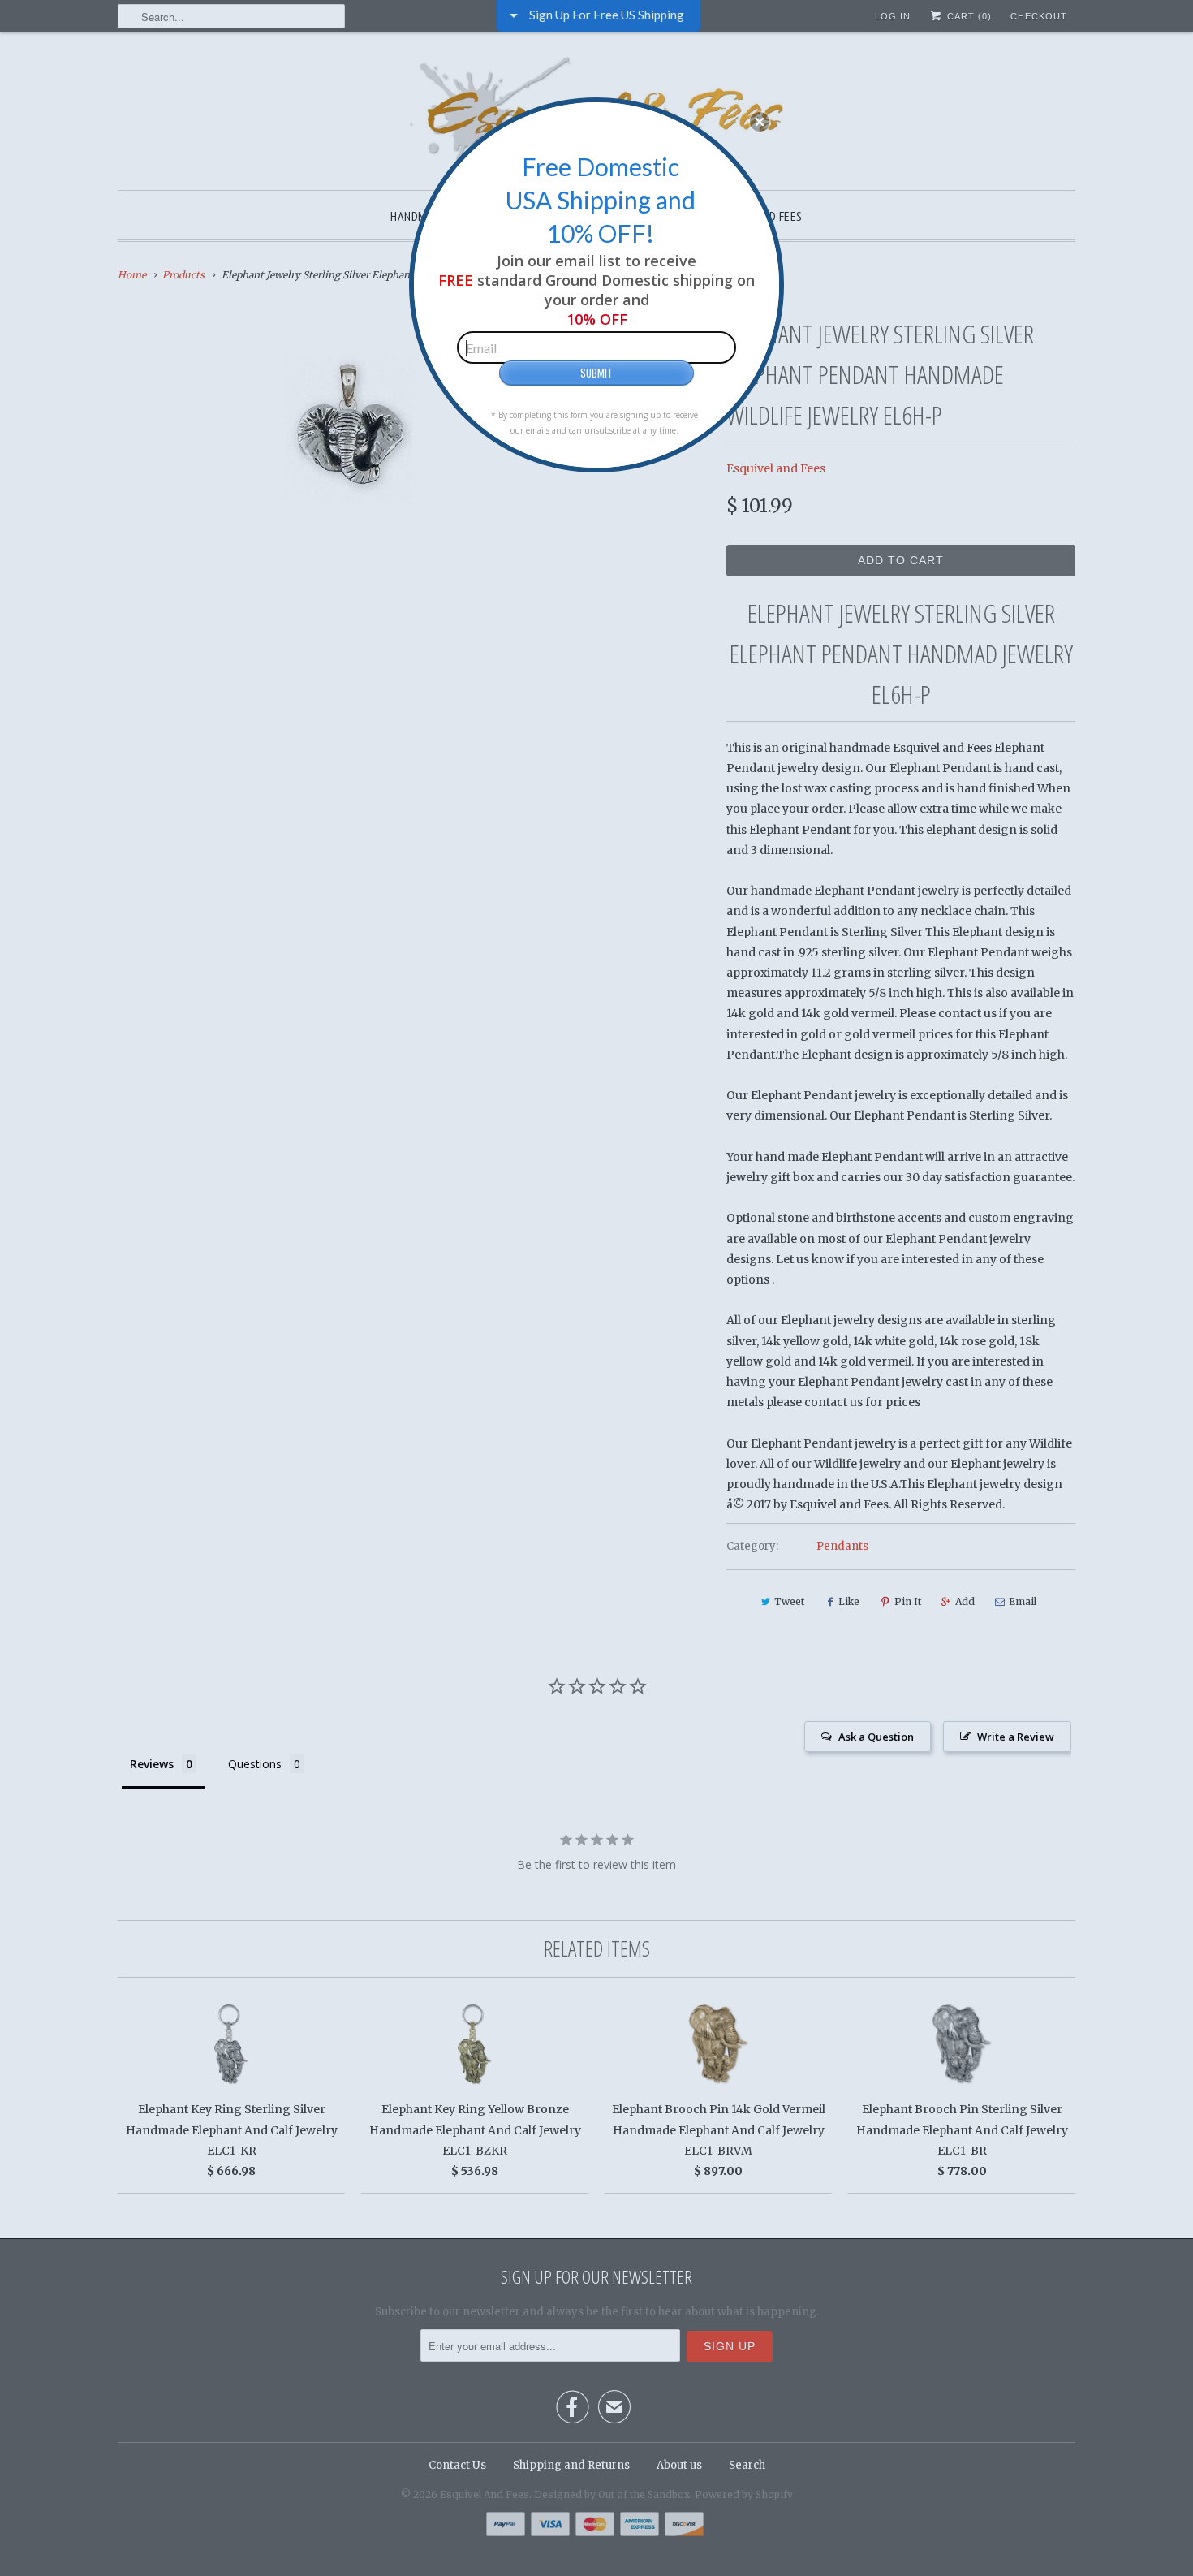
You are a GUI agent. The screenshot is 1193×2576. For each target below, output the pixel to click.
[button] (760, 122)
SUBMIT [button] (596, 373)
